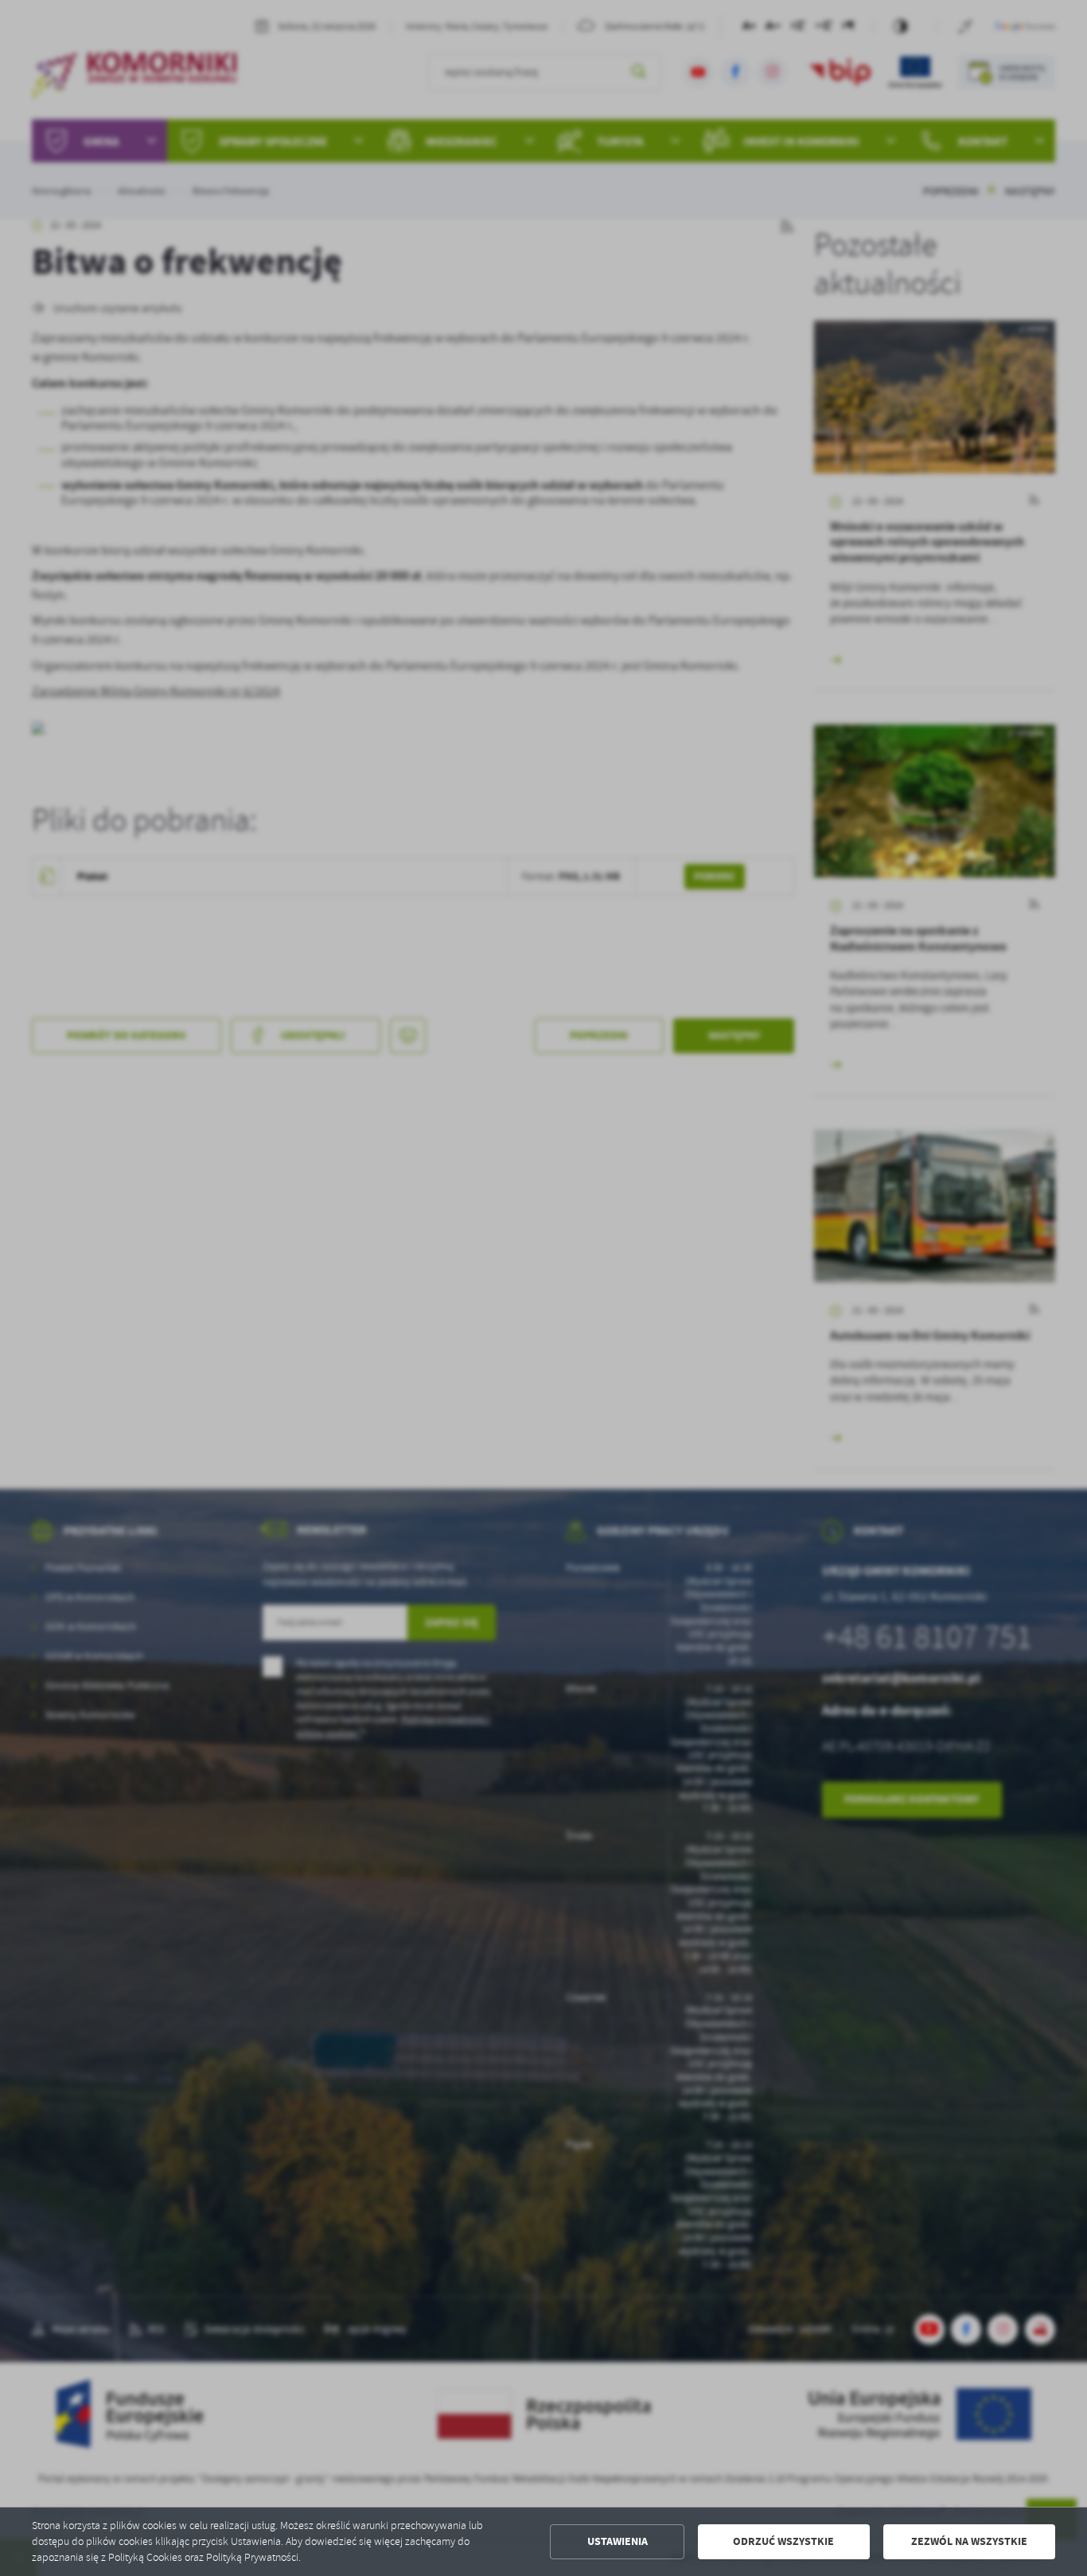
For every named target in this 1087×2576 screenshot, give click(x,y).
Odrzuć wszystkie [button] (783, 2541)
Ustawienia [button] (618, 2541)
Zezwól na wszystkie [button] (969, 2541)
